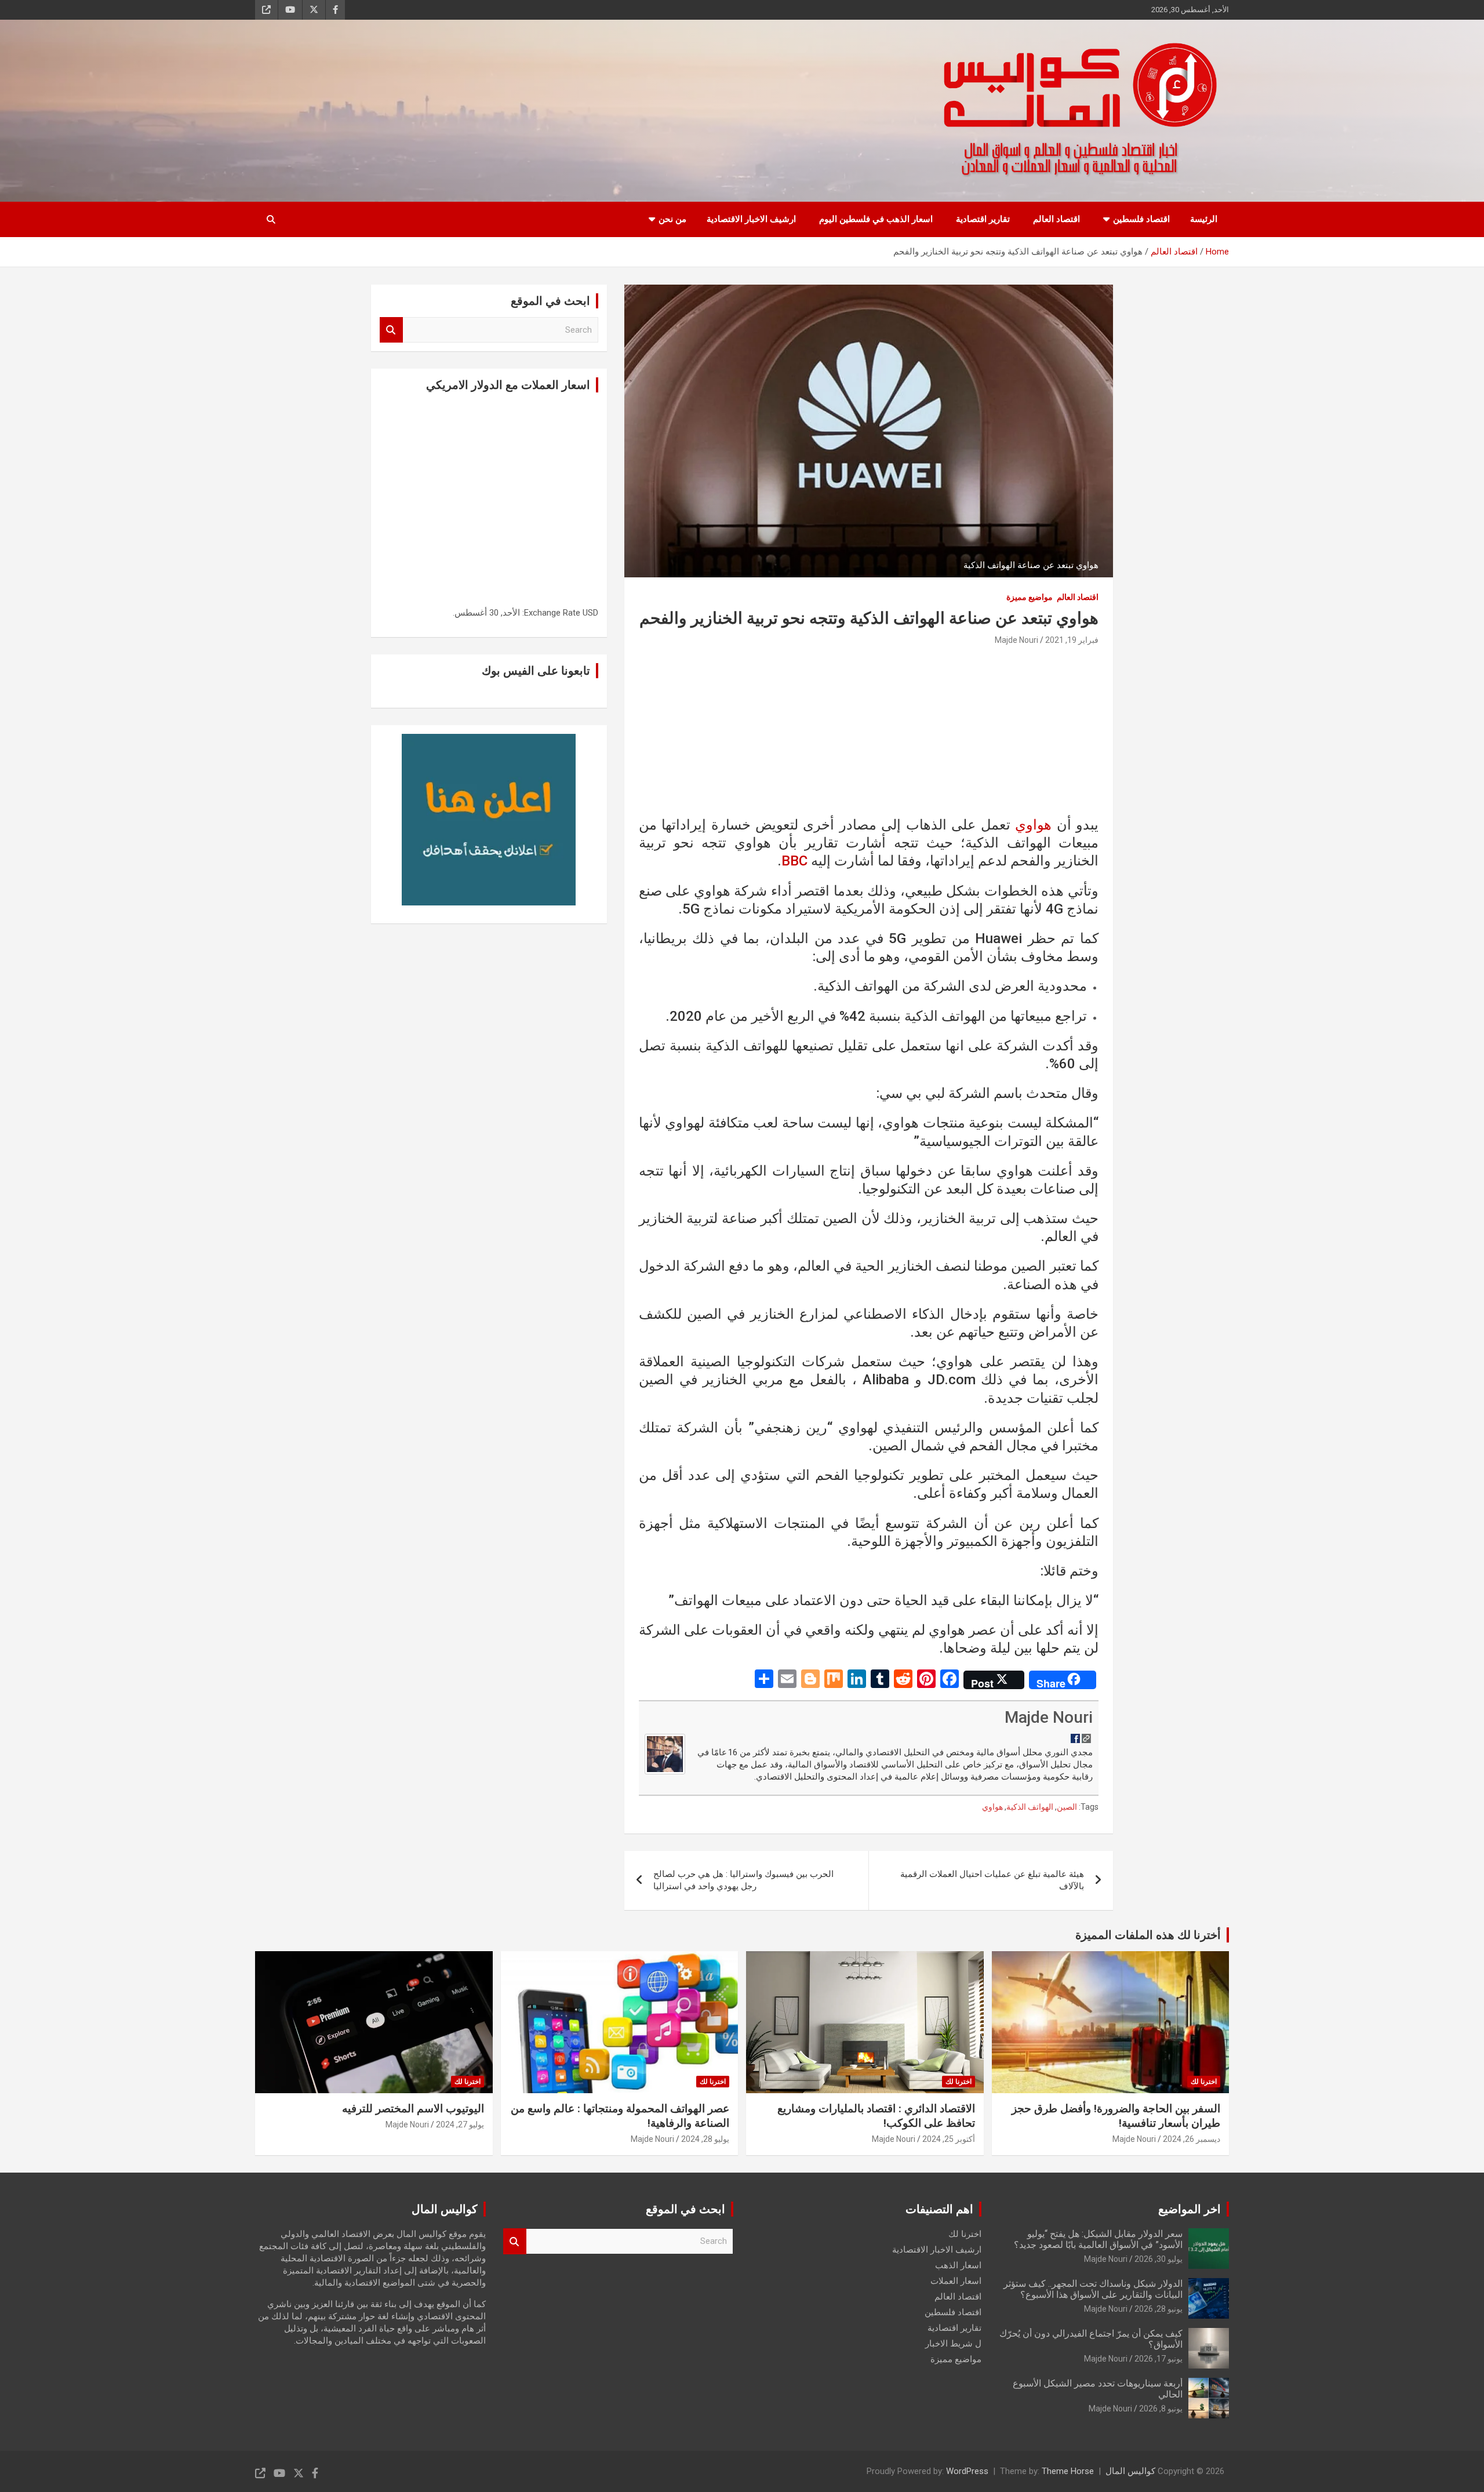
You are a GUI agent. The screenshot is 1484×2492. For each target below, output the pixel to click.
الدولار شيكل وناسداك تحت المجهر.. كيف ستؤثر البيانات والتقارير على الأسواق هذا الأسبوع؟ (1093, 2289)
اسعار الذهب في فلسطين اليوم (876, 219)
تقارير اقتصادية (983, 219)
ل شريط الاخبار (953, 2344)
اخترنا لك (1204, 2082)
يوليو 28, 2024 (705, 2139)
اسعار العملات (956, 2281)
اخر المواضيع (1190, 2209)
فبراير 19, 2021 (1072, 640)
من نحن (672, 219)
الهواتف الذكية (1030, 1807)
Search (391, 330)
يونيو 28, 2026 (1159, 2309)
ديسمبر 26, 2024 (1192, 2139)
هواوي (1033, 825)
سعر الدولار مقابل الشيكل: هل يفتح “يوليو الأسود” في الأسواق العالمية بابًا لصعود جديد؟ (1098, 2239)
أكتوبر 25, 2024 (949, 2139)
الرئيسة (1204, 219)
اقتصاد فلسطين (1141, 219)
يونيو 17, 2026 (1159, 2359)
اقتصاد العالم (1056, 219)
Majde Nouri (1016, 640)
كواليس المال (1130, 2471)
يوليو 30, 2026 (1159, 2259)
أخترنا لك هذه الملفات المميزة (1148, 1935)
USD (590, 613)
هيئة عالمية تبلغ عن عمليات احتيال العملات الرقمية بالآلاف (992, 1880)
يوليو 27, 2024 (460, 2124)
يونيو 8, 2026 (1161, 2409)
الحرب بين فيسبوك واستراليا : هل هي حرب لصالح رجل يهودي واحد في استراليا (743, 1880)
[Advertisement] (869, 735)
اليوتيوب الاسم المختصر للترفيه (413, 2109)
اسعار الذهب (958, 2265)
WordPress (967, 2471)
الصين (1067, 1807)
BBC (794, 861)
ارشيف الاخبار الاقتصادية (751, 219)
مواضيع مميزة (1030, 597)
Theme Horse (1068, 2471)
